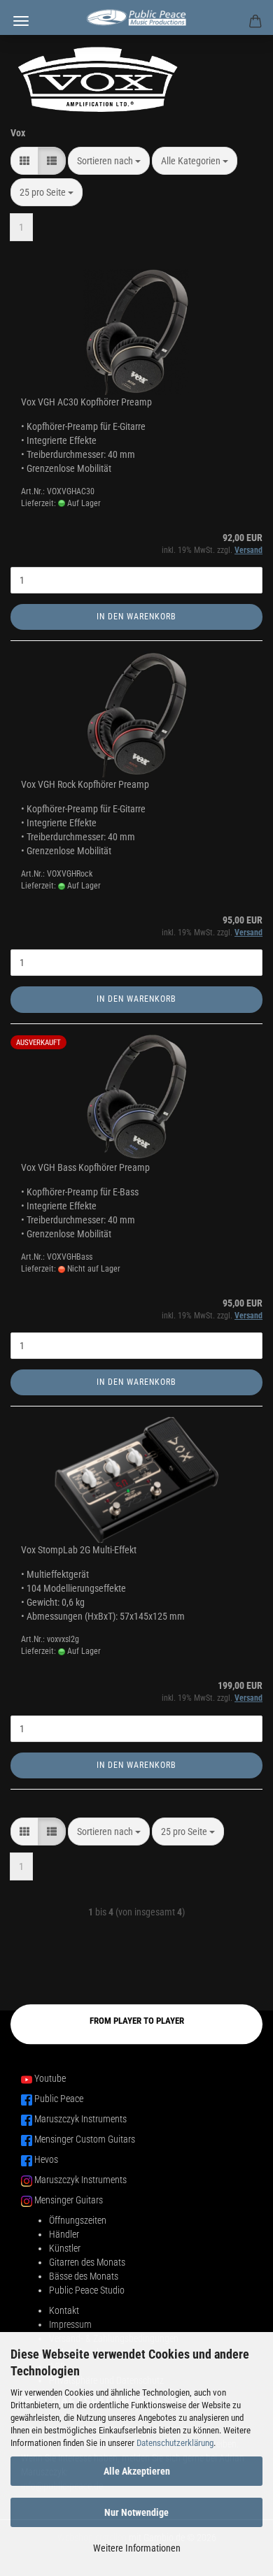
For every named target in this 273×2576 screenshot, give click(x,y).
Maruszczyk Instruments (80, 2119)
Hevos (46, 2159)
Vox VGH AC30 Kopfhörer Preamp (86, 402)
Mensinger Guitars (69, 2200)
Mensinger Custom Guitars (85, 2139)
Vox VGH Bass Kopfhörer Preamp (85, 1167)
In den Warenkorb (136, 617)
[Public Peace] (136, 17)
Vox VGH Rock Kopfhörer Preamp (85, 784)
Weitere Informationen (137, 2548)
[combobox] (109, 161)
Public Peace (59, 2099)
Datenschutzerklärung (175, 2443)
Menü (21, 21)
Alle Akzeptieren (137, 2471)
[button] (24, 161)
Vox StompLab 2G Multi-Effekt (79, 1550)
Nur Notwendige (136, 2512)
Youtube (50, 2078)
